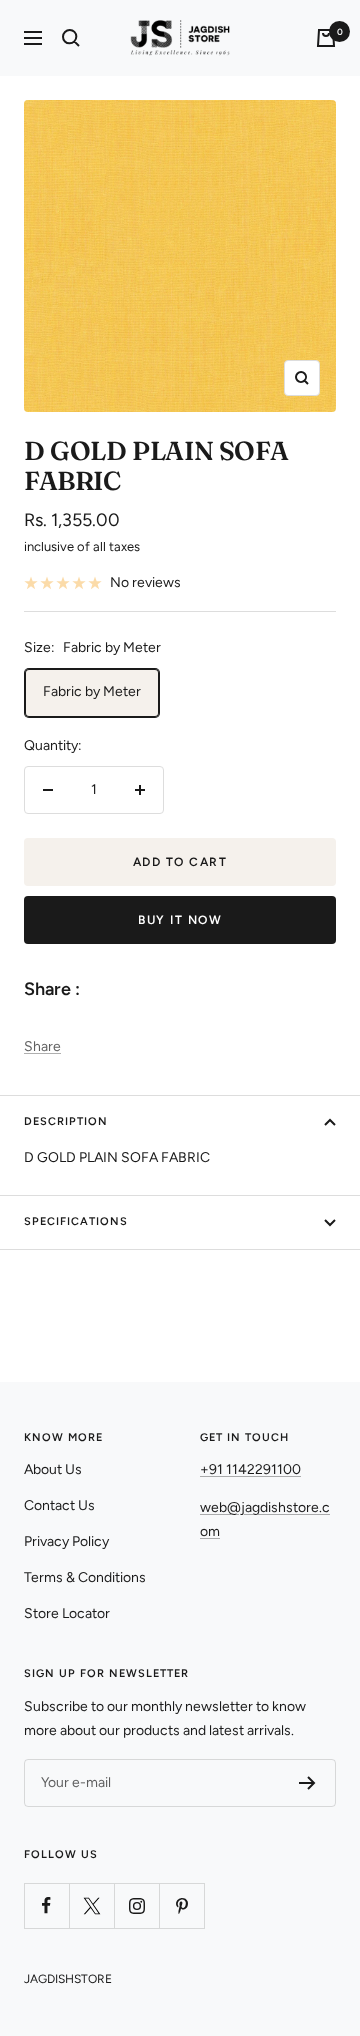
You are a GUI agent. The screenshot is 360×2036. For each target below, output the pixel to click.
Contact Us (59, 1505)
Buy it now (180, 920)
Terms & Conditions (85, 1577)
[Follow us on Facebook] (46, 1905)
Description (66, 1121)
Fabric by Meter (92, 691)
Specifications (76, 1221)
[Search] (71, 38)
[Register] (307, 1783)
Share (42, 1046)
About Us (53, 1469)
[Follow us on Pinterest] (181, 1905)
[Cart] (326, 38)
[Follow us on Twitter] (91, 1905)
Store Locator (67, 1613)
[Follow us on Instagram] (136, 1905)
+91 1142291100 (250, 1469)
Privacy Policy (66, 1541)
